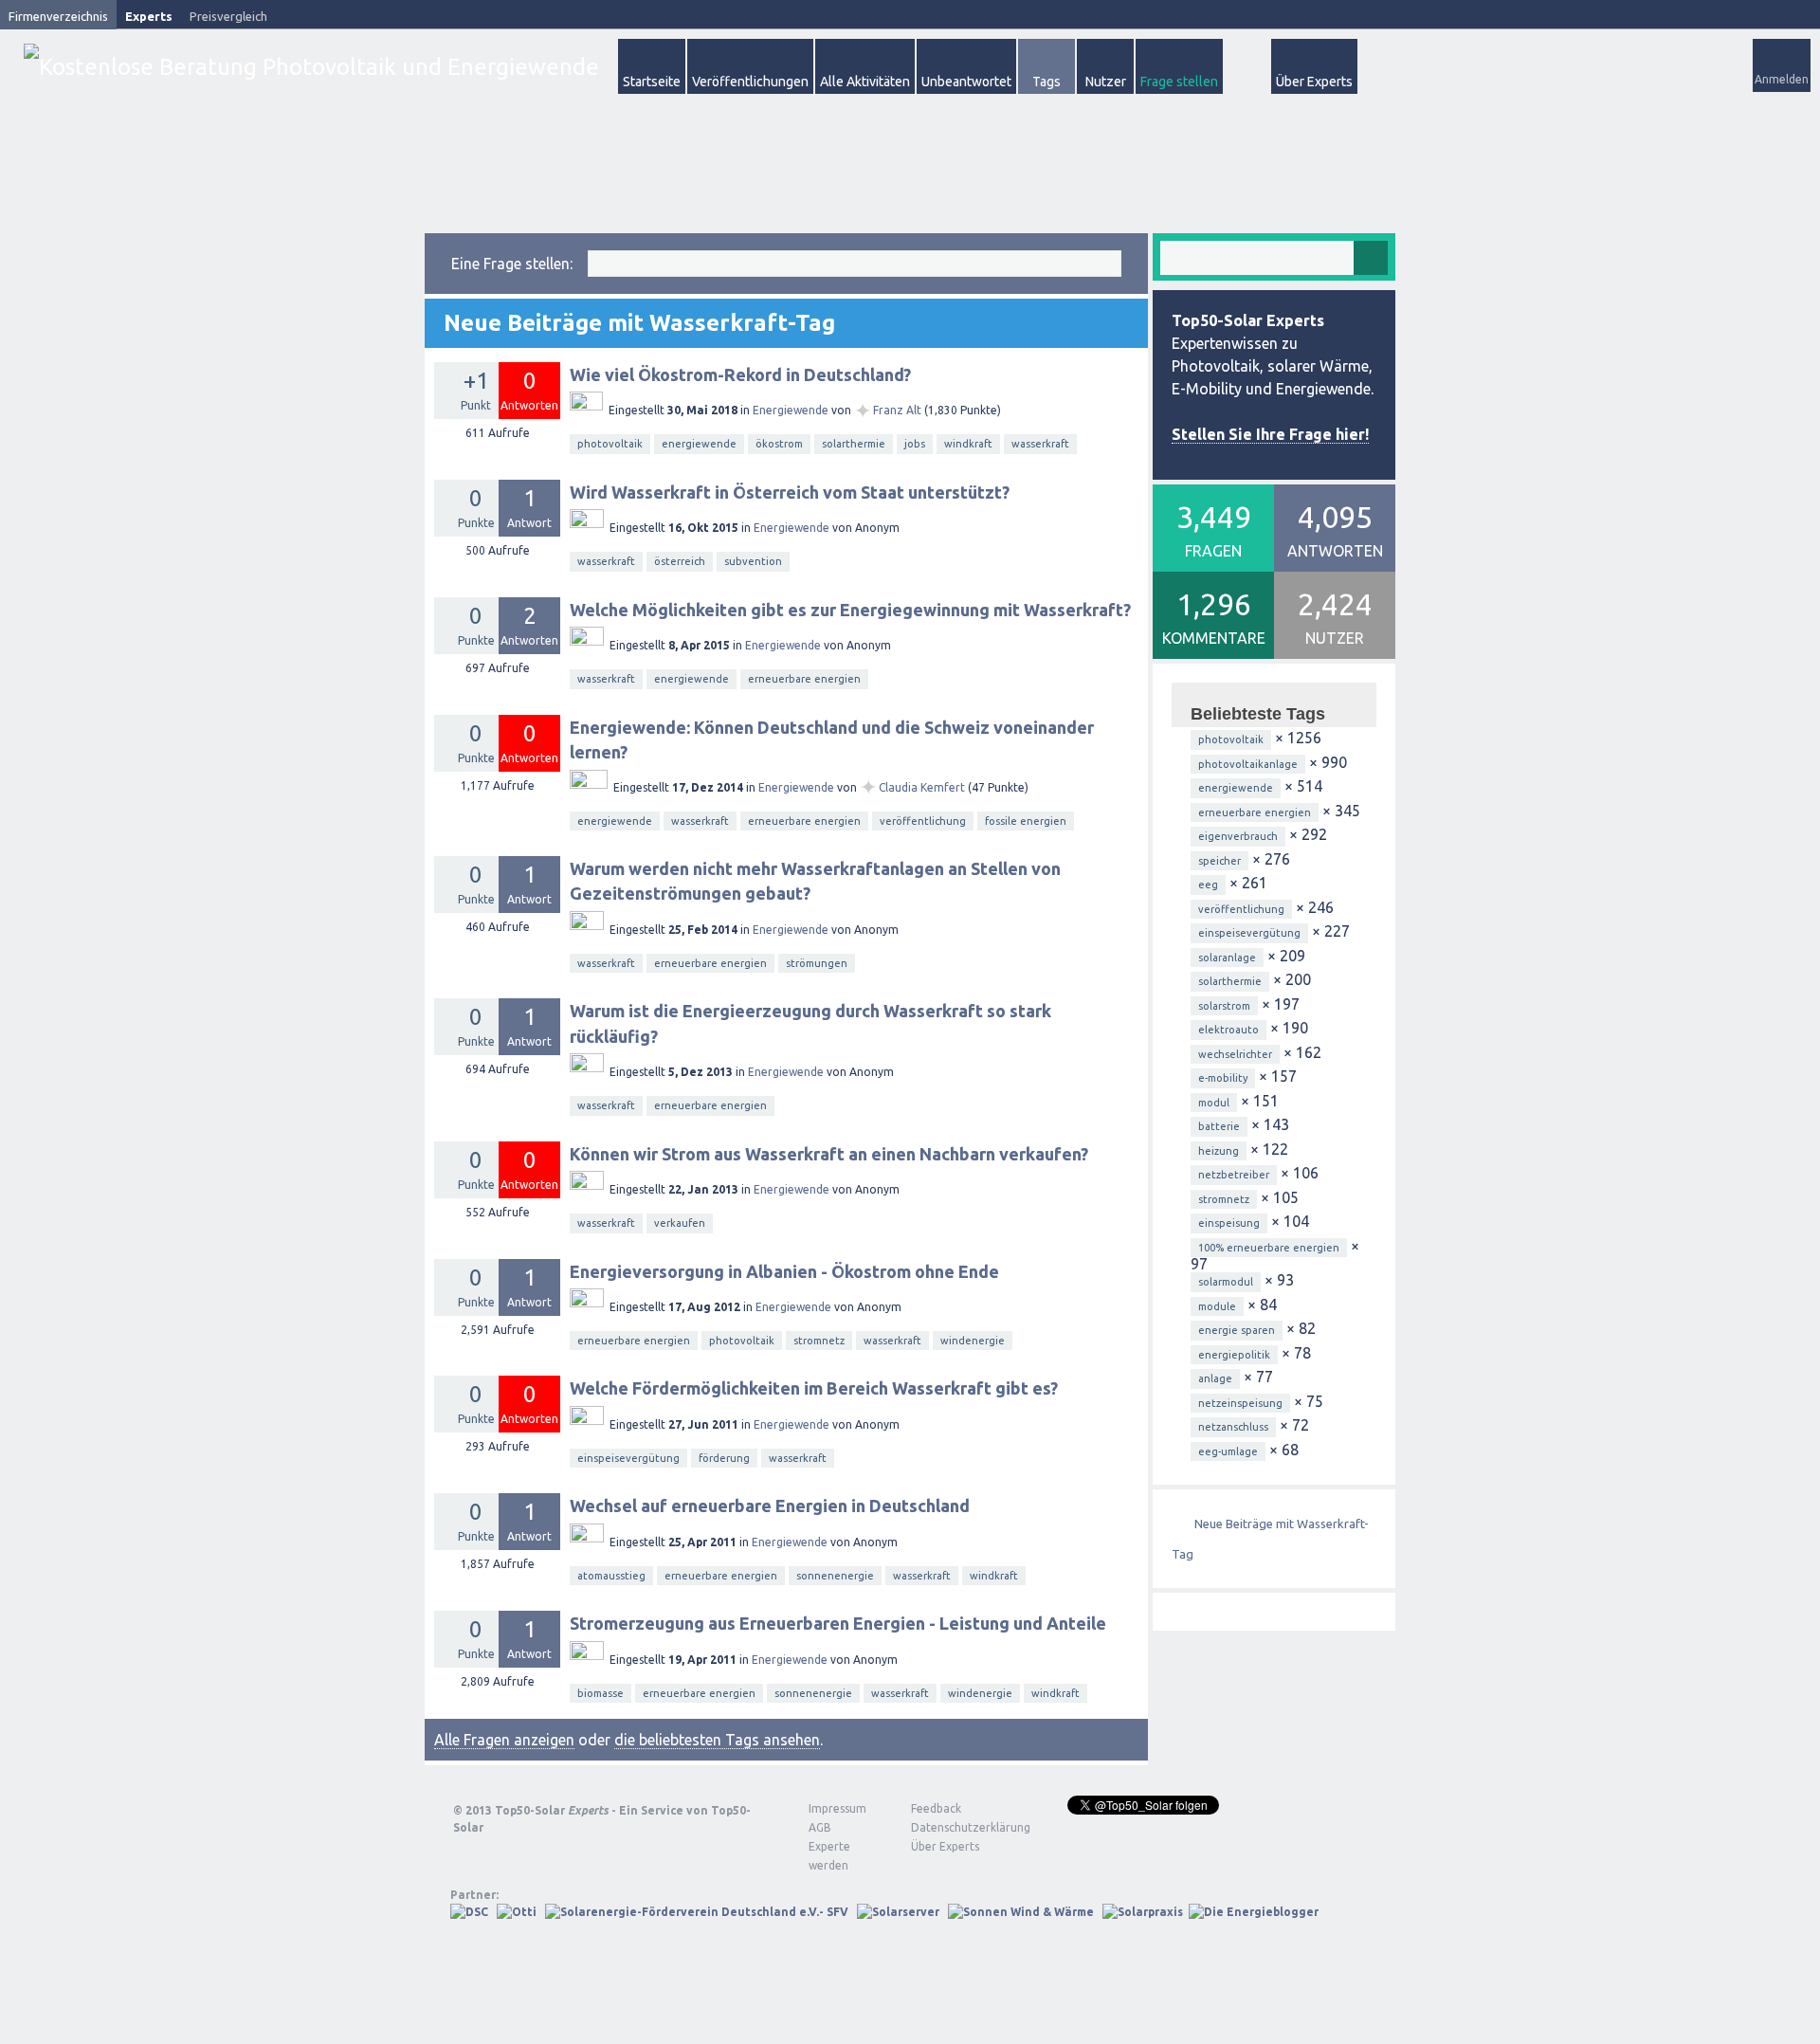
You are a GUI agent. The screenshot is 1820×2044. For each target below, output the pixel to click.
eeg (1208, 885)
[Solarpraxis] (1143, 1912)
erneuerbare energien (804, 679)
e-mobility (1223, 1078)
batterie (1219, 1126)
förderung (724, 1458)
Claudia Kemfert (922, 787)
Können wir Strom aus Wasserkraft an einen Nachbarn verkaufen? (829, 1154)
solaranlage (1227, 958)
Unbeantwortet (966, 82)
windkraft (968, 444)
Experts (149, 16)
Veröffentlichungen (750, 82)
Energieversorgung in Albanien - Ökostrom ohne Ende (784, 1271)
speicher (1219, 861)
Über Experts (1314, 82)
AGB (820, 1827)
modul (1214, 1103)
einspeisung (1229, 1223)
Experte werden (829, 1856)
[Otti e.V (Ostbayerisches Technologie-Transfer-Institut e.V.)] (517, 1912)
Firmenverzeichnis (58, 16)
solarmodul (1226, 1282)
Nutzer (1106, 82)
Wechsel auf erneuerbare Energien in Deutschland (770, 1506)
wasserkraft (1040, 444)
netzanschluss (1233, 1427)
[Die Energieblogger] (1254, 1912)
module (1217, 1306)
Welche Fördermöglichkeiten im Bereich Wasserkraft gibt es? (814, 1388)
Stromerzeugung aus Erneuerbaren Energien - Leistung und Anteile (838, 1623)
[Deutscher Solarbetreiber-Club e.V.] (469, 1912)
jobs (915, 444)
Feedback (936, 1808)
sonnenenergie (835, 1576)
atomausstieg (611, 1576)
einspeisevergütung (628, 1458)
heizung (1219, 1151)
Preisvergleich (228, 16)
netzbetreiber (1234, 1175)
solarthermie (854, 444)
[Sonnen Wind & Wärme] (1021, 1912)
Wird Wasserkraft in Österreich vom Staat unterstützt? (790, 492)
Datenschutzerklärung (956, 1827)
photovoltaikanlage (1248, 764)
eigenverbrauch (1238, 836)
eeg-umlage (1228, 1451)
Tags (1046, 82)
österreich (680, 561)
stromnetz (819, 1341)
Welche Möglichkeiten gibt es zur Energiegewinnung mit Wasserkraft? (850, 610)
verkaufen (680, 1223)
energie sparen (1237, 1330)
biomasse (601, 1693)
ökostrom (779, 444)
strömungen (817, 963)
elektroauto (1228, 1030)
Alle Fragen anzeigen (504, 1740)
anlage (1215, 1378)
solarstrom (1224, 1006)
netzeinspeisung (1240, 1403)
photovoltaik (610, 444)
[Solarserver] (898, 1912)
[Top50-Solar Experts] (311, 67)
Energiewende (791, 410)
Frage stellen (1179, 82)
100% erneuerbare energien (1269, 1248)
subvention (753, 561)
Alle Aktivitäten (865, 82)
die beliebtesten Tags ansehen (717, 1740)
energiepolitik (1234, 1355)
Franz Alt (897, 410)
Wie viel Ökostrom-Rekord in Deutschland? (740, 374)
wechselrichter (1235, 1054)
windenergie (973, 1341)
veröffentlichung (923, 821)
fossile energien (1026, 821)
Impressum (837, 1808)
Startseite (652, 82)
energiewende (699, 444)
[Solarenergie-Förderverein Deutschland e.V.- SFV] (697, 1912)
